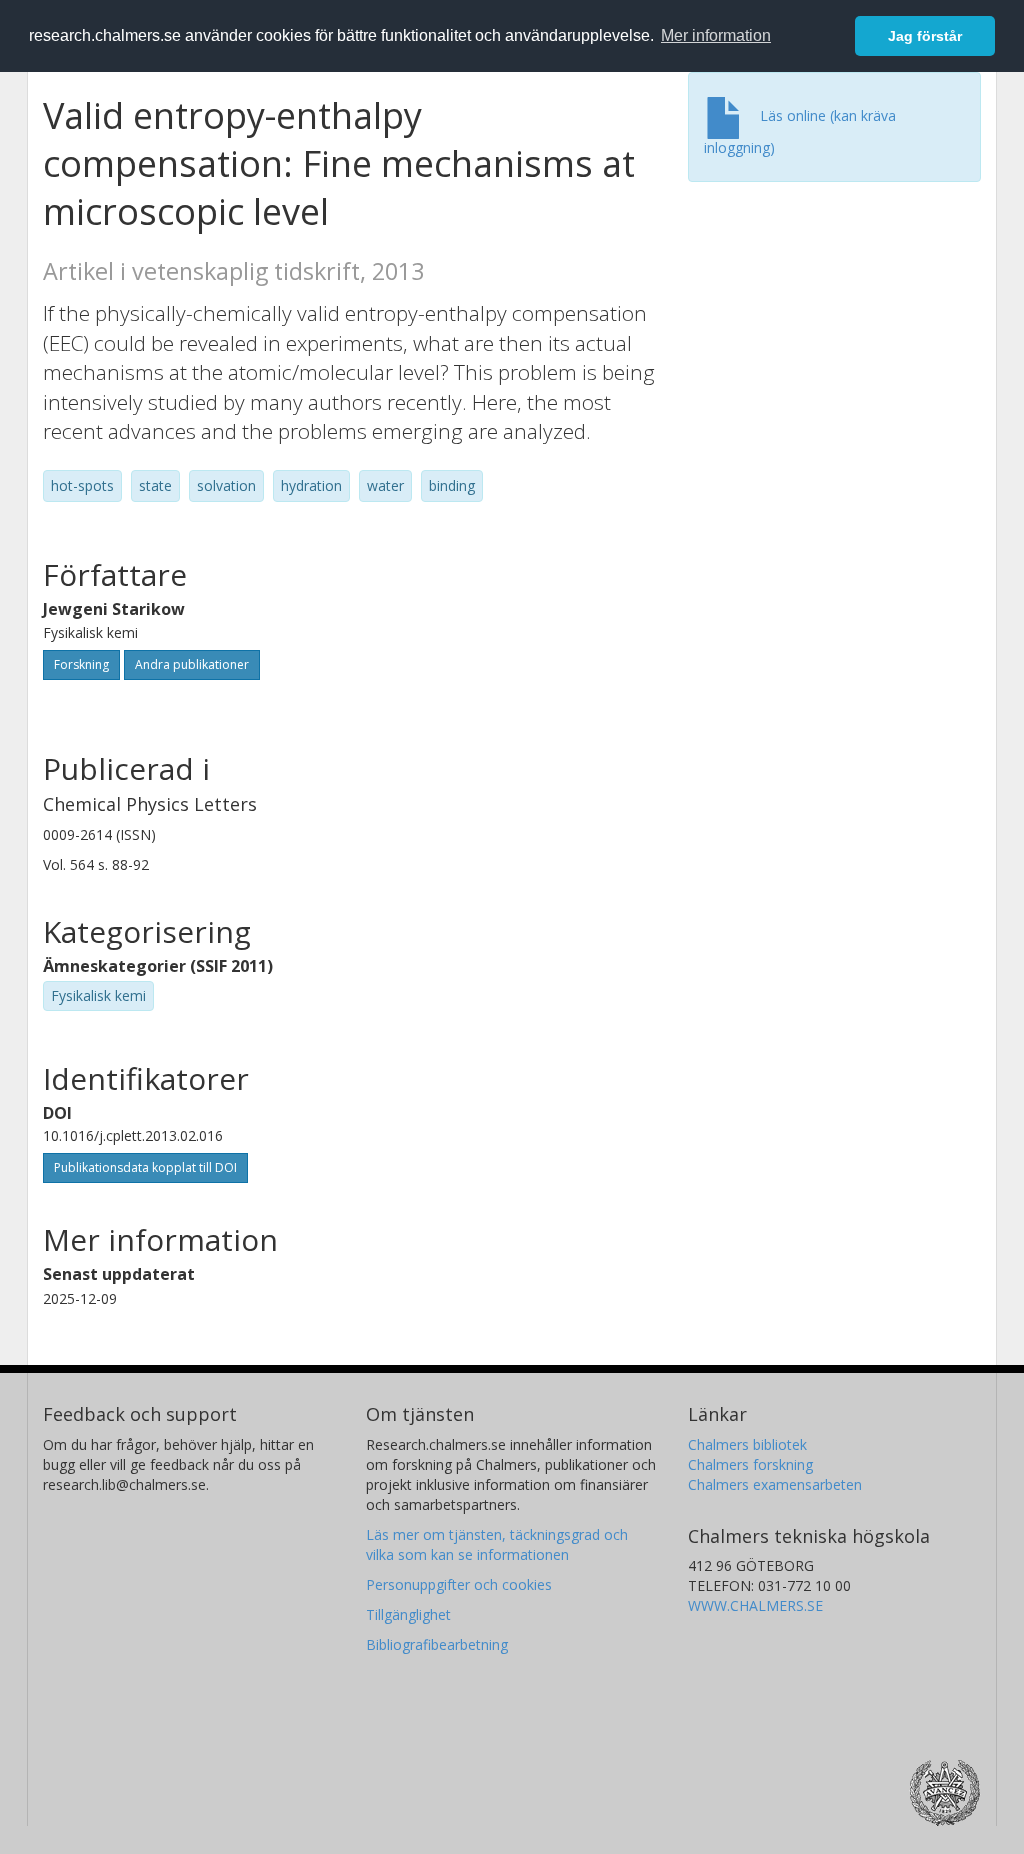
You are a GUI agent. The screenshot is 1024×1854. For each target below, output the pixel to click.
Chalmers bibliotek (747, 1444)
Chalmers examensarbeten (775, 1484)
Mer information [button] (716, 35)
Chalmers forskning (750, 1464)
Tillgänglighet (408, 1614)
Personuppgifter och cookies (459, 1584)
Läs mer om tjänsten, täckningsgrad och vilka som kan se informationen (497, 1544)
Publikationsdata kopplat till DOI (145, 1167)
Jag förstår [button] (925, 36)
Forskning (81, 664)
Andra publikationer (192, 664)
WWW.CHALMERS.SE (755, 1605)
